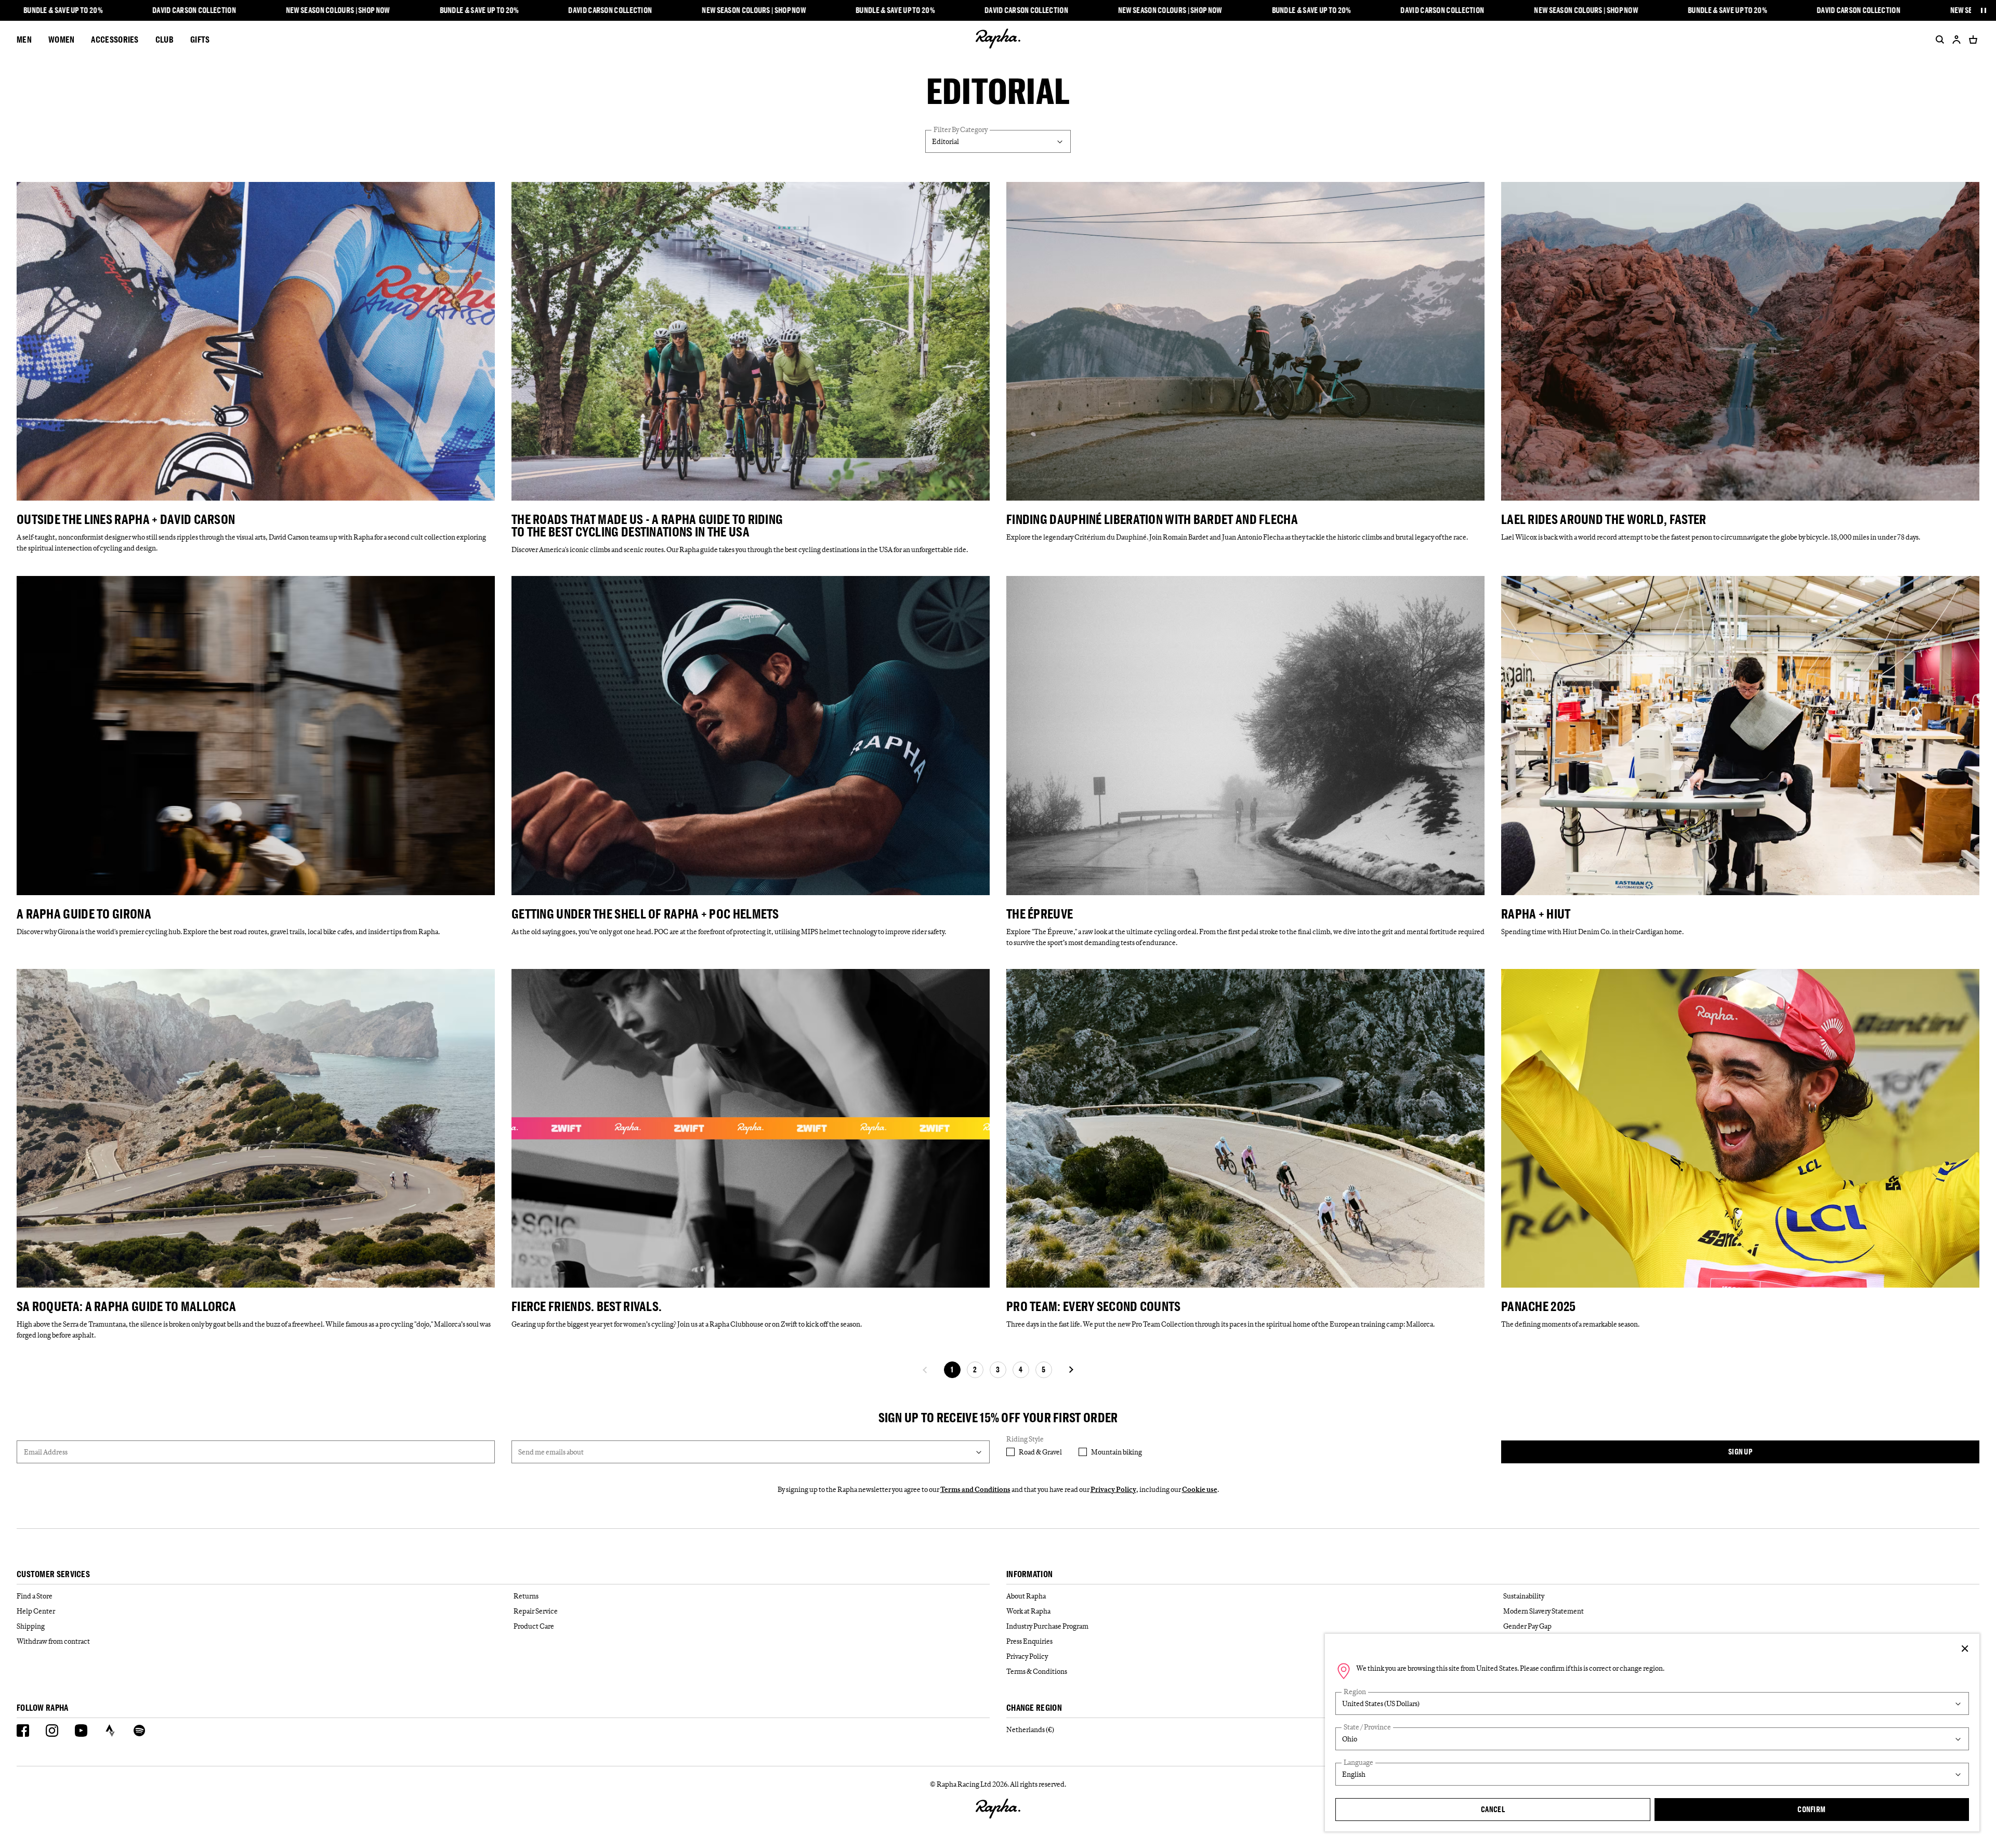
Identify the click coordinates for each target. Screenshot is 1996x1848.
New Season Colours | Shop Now (338, 10)
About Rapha (1026, 1596)
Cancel (1493, 1809)
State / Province (1367, 1727)
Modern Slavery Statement (1544, 1611)
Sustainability (1524, 1596)
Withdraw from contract (53, 1641)
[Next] (1071, 1370)
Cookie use (1200, 1489)
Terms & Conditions (1037, 1671)
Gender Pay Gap (1527, 1626)
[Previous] (925, 1370)
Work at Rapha (1028, 1611)
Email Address (46, 1452)
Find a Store (35, 1596)
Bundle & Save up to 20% (63, 10)
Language (1358, 1762)
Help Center (36, 1611)
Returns (526, 1596)
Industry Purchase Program (1047, 1626)
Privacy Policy (1113, 1489)
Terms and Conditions (975, 1489)
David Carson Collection (194, 10)
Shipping (31, 1626)
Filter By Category (961, 130)
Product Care (534, 1626)
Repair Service (536, 1611)
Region (1355, 1692)
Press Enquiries (1029, 1641)
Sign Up (1740, 1452)
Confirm (1811, 1809)
